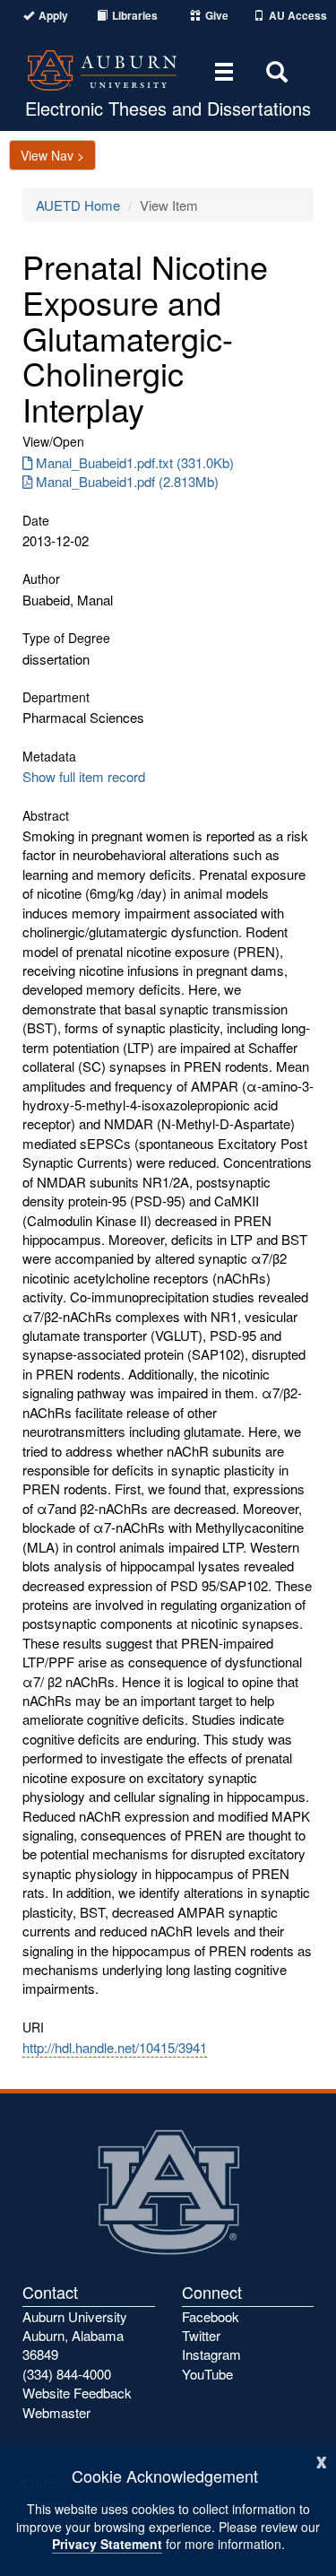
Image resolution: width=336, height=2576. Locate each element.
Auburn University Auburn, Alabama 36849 (75, 2336)
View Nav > (52, 155)
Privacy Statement (107, 2544)
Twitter (201, 2335)
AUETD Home (78, 205)
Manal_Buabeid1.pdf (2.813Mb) (127, 481)
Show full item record (84, 776)
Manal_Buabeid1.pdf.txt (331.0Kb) (135, 462)
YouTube (207, 2374)
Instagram (211, 2354)
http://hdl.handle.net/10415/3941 (115, 2047)
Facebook (211, 2316)
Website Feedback (77, 2393)
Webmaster (56, 2412)
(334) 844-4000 (67, 2374)
